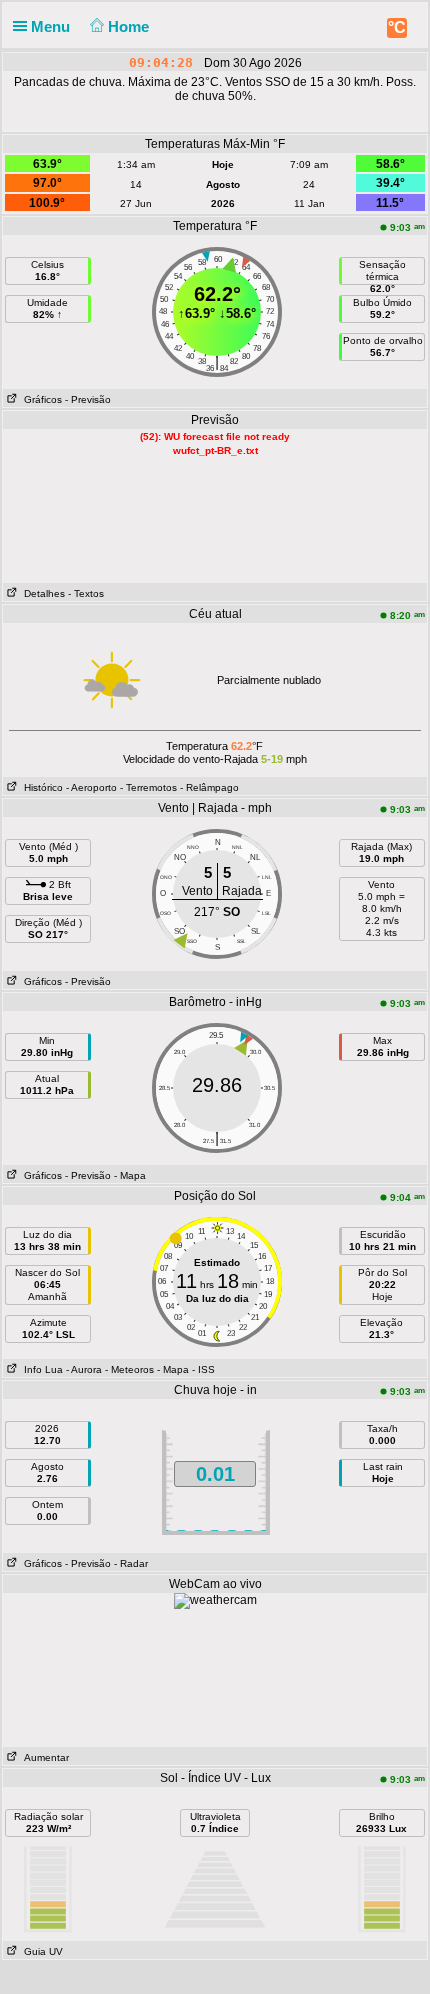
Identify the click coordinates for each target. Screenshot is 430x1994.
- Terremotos (148, 787)
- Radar (131, 1563)
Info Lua (40, 1369)
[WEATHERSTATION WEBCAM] (215, 1600)
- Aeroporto (91, 787)
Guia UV (40, 1951)
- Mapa (130, 1175)
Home (130, 26)
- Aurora (84, 1369)
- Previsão (88, 399)
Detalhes (41, 593)
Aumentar (43, 1757)
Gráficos (40, 399)
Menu (52, 26)
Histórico (40, 787)
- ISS (203, 1369)
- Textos (86, 593)
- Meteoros (129, 1369)
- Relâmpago (209, 787)
